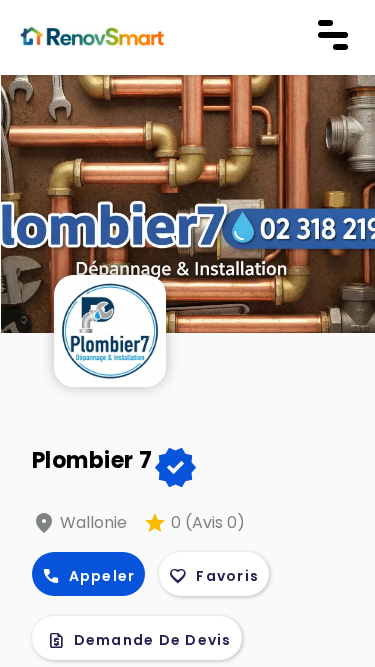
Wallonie (93, 522)
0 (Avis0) (208, 522)
